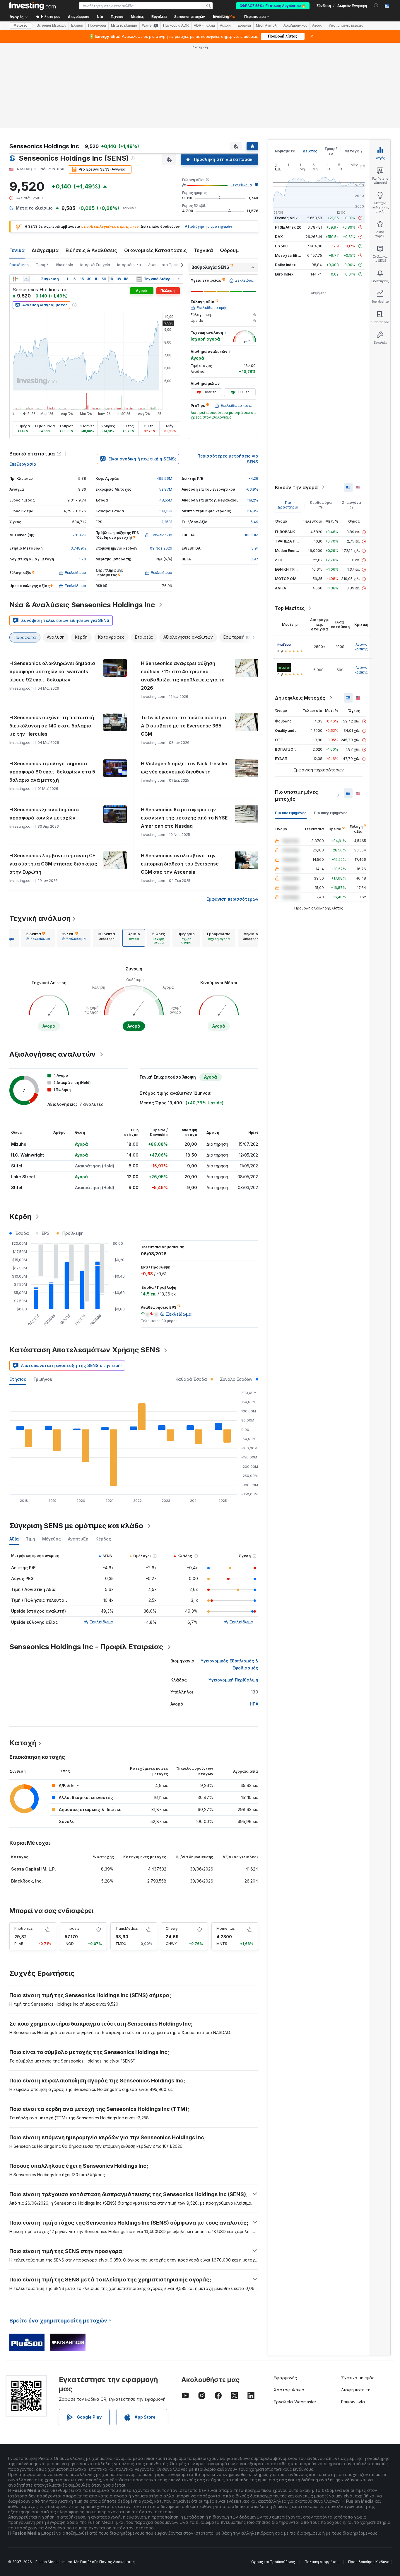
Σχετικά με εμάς (358, 2378)
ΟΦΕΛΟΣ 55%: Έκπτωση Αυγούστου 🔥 (273, 6)
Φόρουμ (229, 250)
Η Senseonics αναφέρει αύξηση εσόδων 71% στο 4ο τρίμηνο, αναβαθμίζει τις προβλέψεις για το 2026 (183, 676)
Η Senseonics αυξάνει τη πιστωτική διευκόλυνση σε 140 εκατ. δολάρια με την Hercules (52, 726)
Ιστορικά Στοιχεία (95, 265)
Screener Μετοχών (51, 25)
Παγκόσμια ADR (176, 25)
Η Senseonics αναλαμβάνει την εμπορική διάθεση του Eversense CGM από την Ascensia (180, 864)
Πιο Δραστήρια (288, 505)
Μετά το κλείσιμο (124, 25)
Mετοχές (20, 25)
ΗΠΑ (254, 1704)
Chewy (172, 1928)
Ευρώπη (244, 25)
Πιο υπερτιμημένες (331, 813)
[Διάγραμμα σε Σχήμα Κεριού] (15, 279)
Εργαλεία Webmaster (295, 2402)
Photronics (24, 1928)
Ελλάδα (77, 25)
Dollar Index (285, 265)
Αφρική (318, 25)
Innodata (72, 1928)
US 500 (281, 246)
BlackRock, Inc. (27, 1881)
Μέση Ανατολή (267, 25)
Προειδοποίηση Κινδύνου (370, 2562)
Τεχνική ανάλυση (40, 918)
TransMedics (127, 1928)
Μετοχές (353, 151)
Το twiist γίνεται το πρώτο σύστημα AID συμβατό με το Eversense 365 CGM (183, 726)
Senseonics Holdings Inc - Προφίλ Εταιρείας (86, 1647)
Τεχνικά (203, 250)
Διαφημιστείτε (356, 2390)
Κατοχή (23, 1743)
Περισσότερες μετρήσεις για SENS (228, 459)
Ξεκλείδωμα (241, 185)
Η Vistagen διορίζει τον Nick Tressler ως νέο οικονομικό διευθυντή (184, 768)
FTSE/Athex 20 (288, 227)
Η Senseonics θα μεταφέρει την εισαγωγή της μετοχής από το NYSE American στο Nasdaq (184, 818)
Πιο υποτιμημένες (291, 813)
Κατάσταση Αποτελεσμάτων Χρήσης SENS (85, 1350)
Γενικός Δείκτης (290, 218)
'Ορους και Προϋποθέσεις (273, 2562)
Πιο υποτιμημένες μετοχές (296, 795)
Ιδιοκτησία (65, 265)
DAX (279, 237)
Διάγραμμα (45, 250)
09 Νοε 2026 (161, 548)
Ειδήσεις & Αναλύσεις (91, 250)
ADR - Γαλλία (204, 25)
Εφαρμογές (285, 2378)
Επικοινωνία (353, 2402)
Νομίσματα (285, 151)
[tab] (38, 938)
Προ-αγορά (97, 25)
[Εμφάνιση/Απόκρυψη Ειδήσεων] (139, 279)
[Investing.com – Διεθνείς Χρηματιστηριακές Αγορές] (33, 6)
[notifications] (376, 5)
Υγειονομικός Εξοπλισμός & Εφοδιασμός (229, 1664)
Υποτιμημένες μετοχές (346, 25)
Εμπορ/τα (331, 151)
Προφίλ (42, 265)
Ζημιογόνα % (352, 505)
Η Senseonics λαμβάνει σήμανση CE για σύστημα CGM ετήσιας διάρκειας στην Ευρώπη (53, 864)
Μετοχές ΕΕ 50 (289, 255)
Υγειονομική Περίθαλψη (233, 1680)
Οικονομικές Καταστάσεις (155, 250)
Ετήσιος (18, 1379)
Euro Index (284, 274)
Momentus (226, 1928)
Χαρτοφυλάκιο (289, 2390)
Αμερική (226, 25)
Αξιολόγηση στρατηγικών (208, 226)
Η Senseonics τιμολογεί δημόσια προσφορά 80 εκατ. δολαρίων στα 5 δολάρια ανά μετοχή (52, 772)
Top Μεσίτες (290, 608)
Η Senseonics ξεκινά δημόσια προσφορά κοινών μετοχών (44, 814)
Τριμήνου (43, 1379)
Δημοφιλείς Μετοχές (300, 698)
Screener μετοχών (190, 17)
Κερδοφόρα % (321, 505)
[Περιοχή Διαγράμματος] (26, 279)
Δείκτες (310, 151)
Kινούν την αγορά (296, 487)
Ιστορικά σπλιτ (129, 265)
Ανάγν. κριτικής (361, 647)
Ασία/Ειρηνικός (295, 25)
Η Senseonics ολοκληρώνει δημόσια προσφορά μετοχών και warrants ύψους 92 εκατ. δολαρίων (52, 671)
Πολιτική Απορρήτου (322, 2562)
